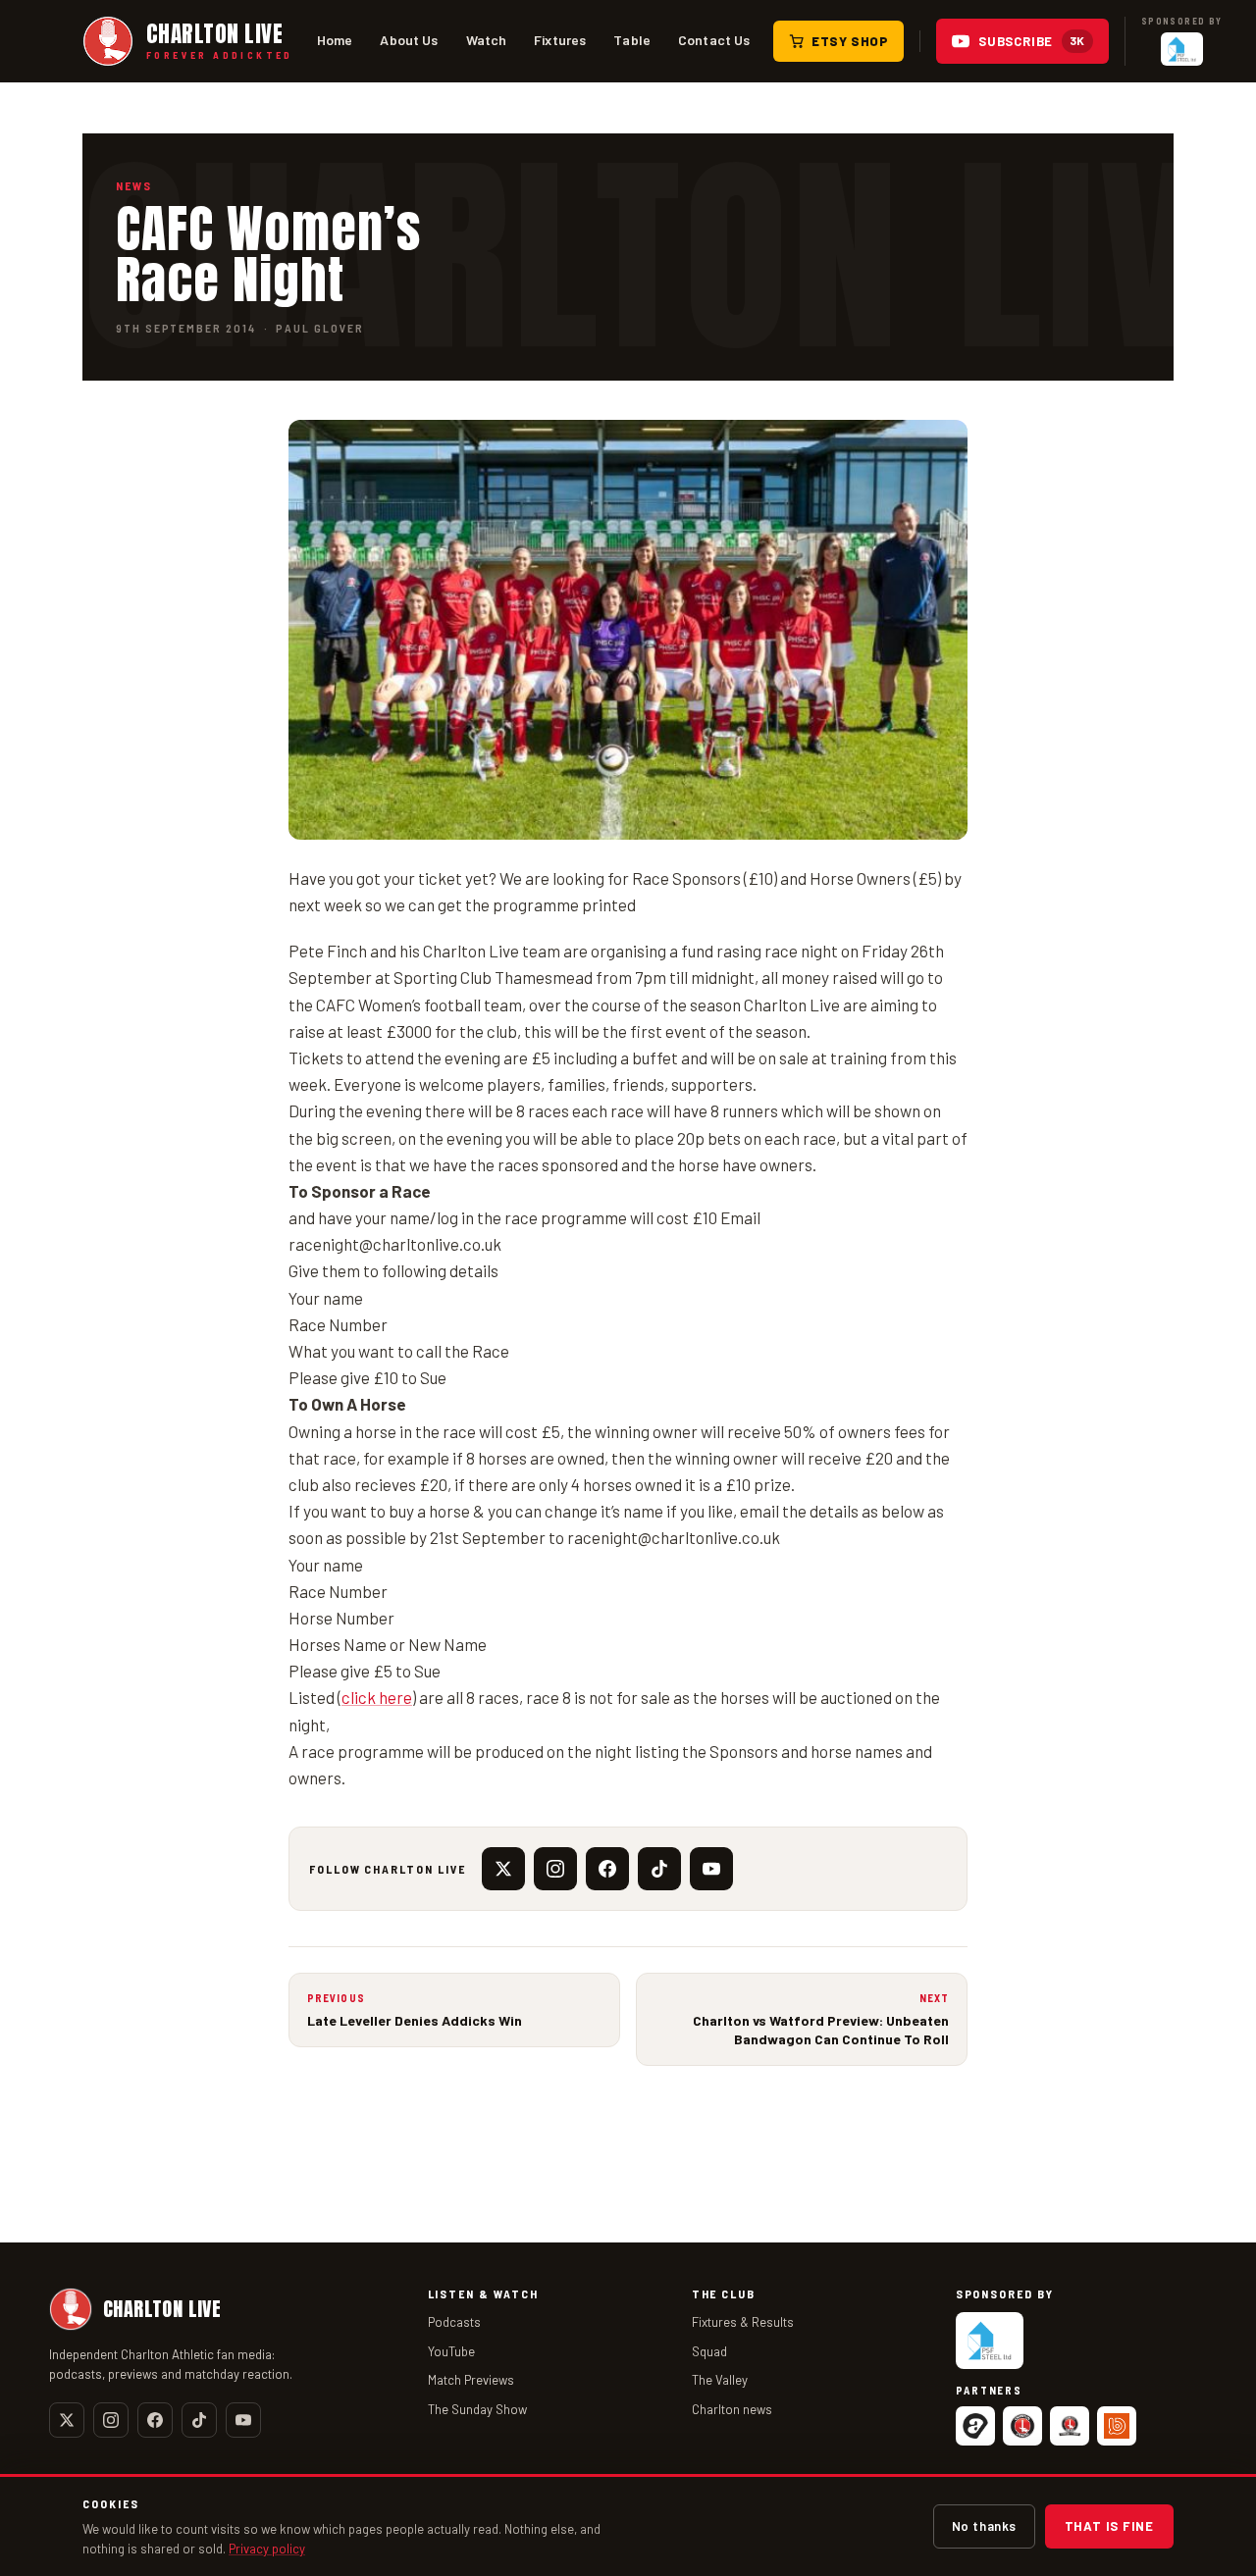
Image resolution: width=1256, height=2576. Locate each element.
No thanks (984, 2526)
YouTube (451, 2351)
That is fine (1109, 2526)
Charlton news (732, 2409)
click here (377, 1697)
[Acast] (975, 2426)
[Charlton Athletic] (1022, 2426)
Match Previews (471, 2380)
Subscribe (1032, 41)
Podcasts (454, 2322)
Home (335, 40)
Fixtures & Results (743, 2322)
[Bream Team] (1117, 2426)
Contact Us (714, 40)
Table (632, 40)
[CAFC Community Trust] (1070, 2426)
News (134, 185)
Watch (487, 40)
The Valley (720, 2380)
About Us (409, 40)
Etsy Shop (850, 41)
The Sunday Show (477, 2409)
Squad (709, 2351)
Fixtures (560, 40)
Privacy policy (267, 2549)
